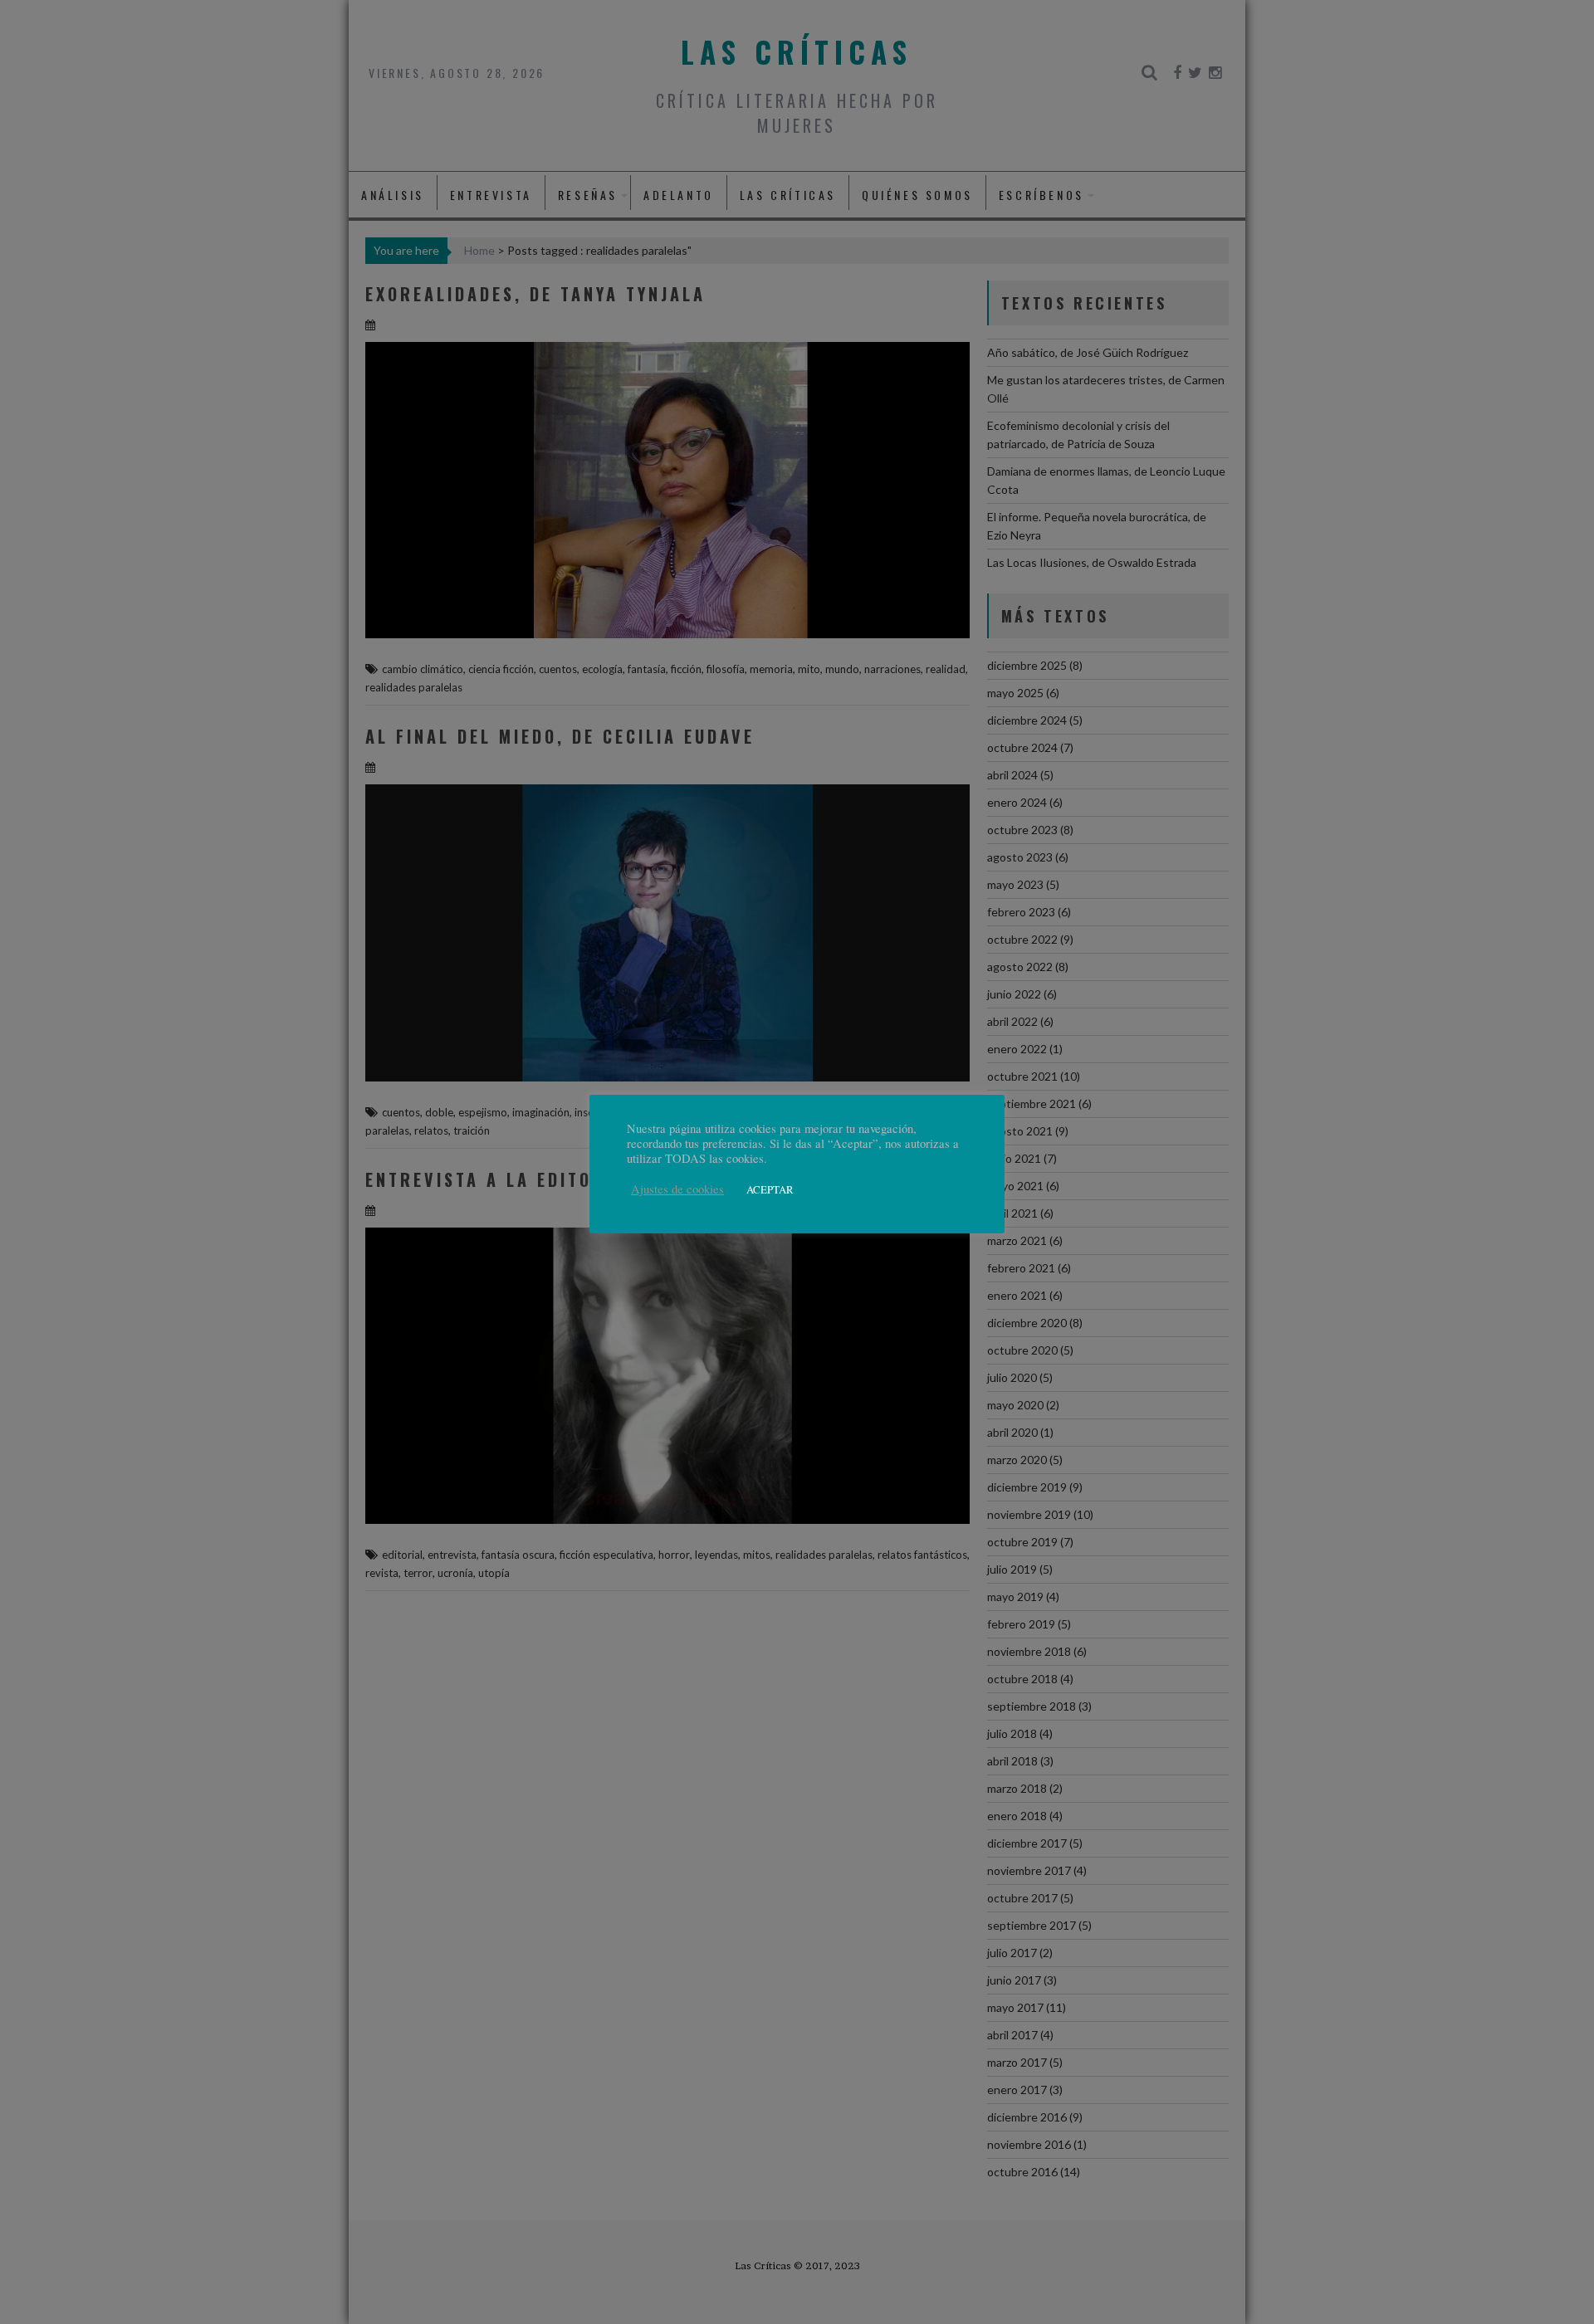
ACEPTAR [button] (770, 1189)
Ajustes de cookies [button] (677, 1189)
